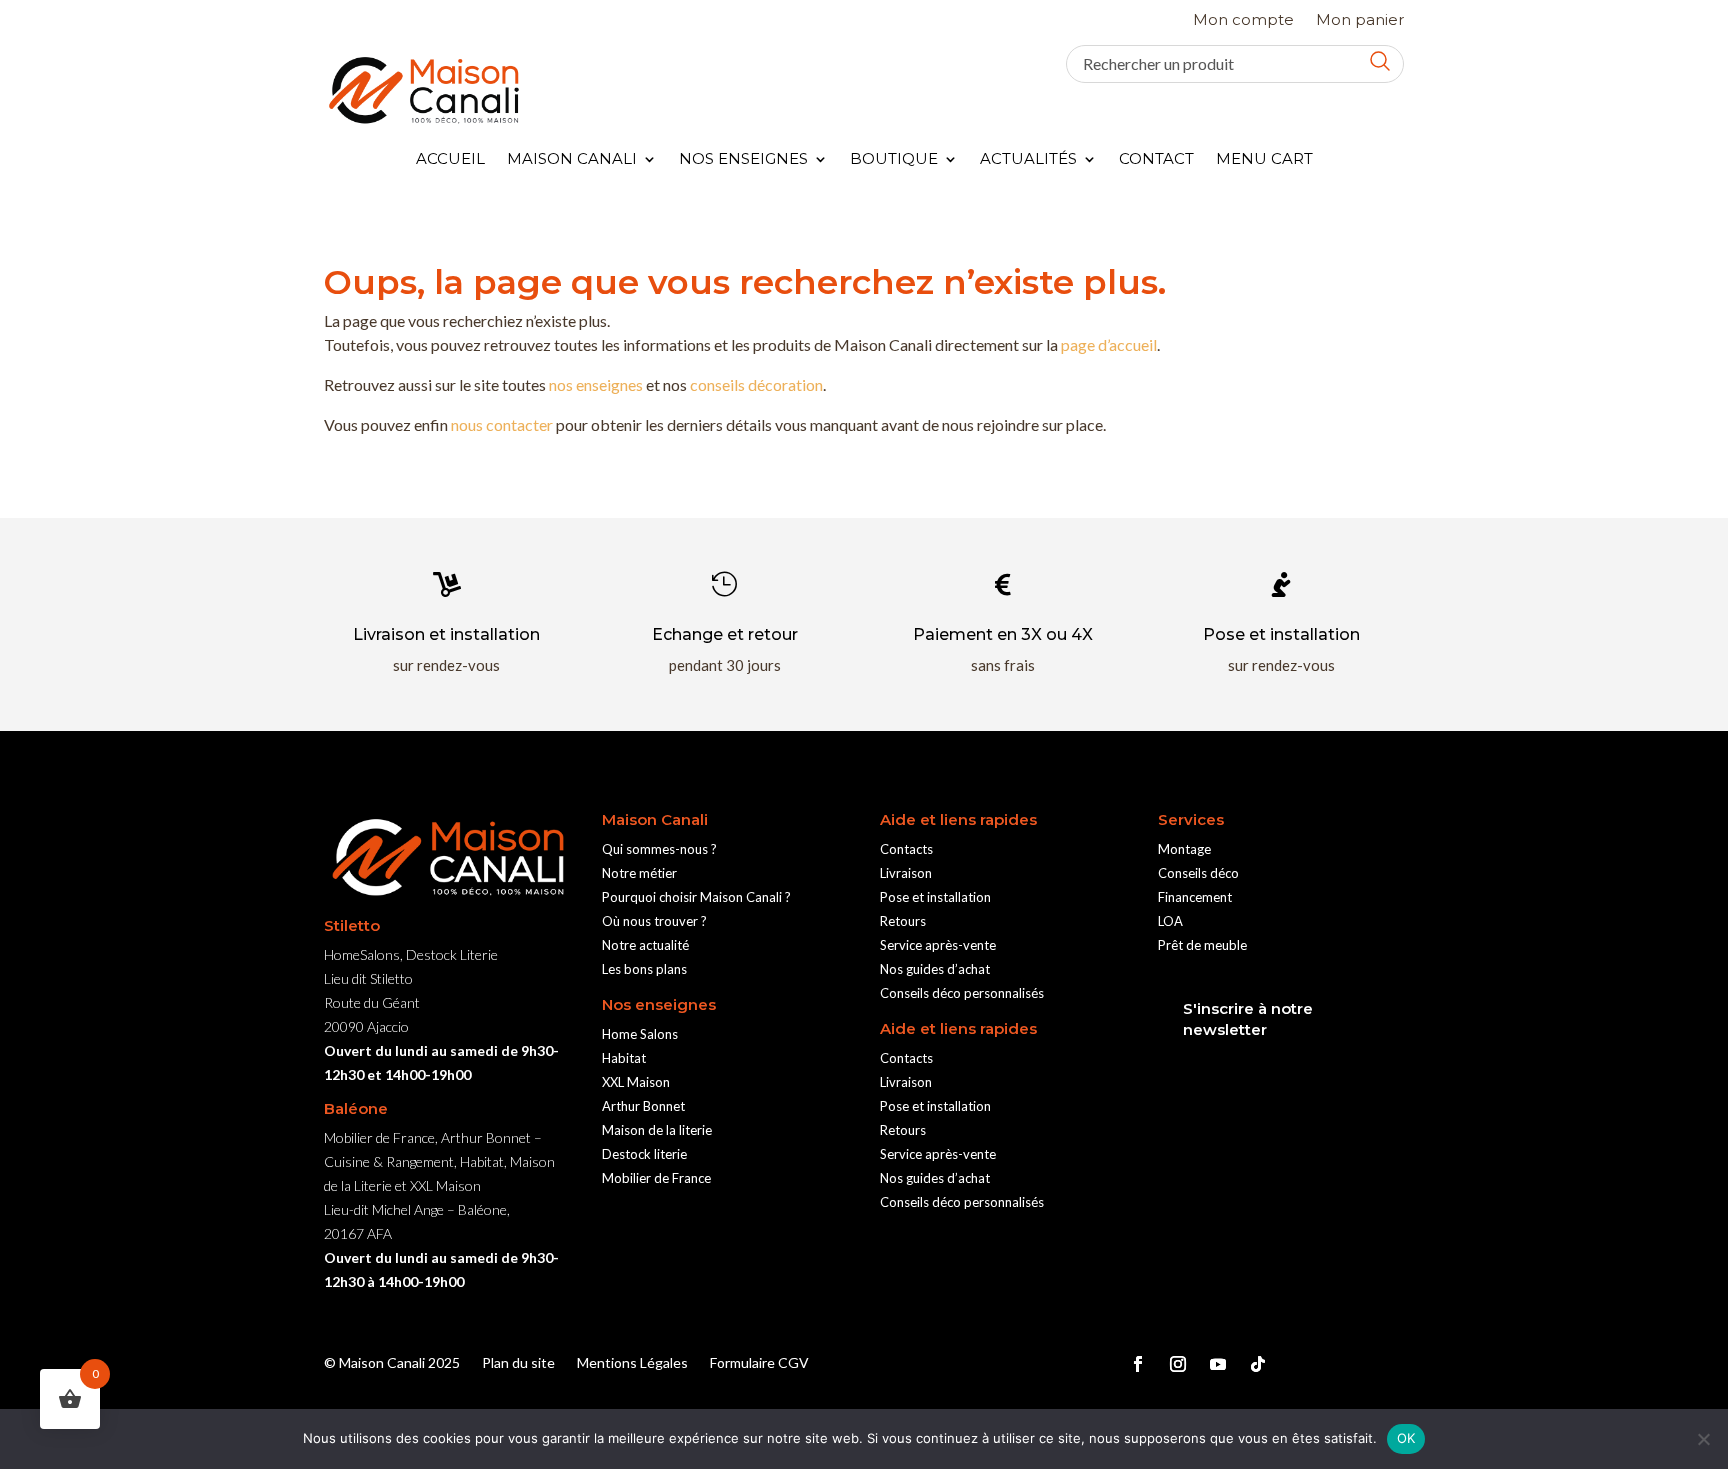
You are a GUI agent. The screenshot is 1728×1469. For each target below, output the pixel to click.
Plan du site (518, 1363)
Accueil (450, 160)
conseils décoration (756, 384)
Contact (1156, 160)
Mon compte (1243, 21)
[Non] (1703, 1439)
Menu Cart (1264, 160)
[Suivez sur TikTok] (1258, 1364)
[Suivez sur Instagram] (1178, 1364)
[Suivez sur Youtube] (1218, 1364)
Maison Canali (572, 160)
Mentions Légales (632, 1363)
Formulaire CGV (759, 1363)
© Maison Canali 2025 (392, 1363)
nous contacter (502, 424)
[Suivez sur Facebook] (1138, 1364)
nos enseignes (596, 384)
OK (1406, 1438)
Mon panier (1360, 21)
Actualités (1028, 160)
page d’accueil (1109, 344)
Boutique (894, 160)
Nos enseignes (743, 160)
